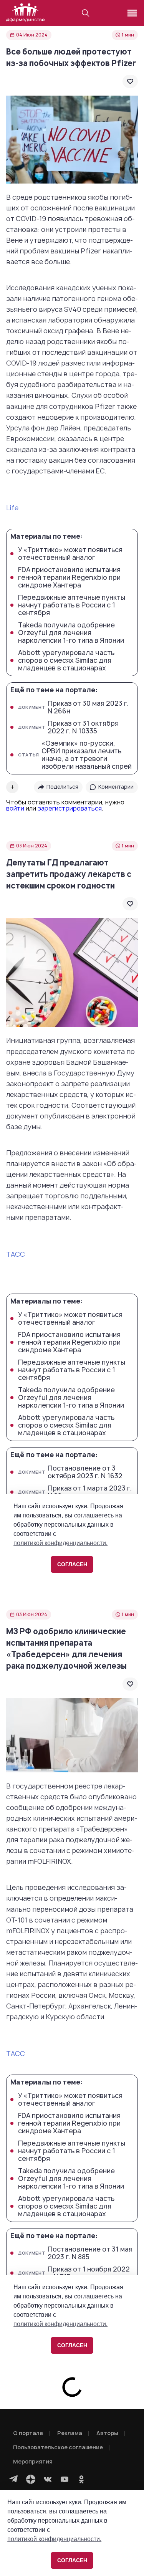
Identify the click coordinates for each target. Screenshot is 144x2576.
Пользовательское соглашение (58, 2447)
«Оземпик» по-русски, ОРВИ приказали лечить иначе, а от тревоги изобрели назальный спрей (75, 755)
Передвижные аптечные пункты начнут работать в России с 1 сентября (72, 605)
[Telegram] (14, 2479)
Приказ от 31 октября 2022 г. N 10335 (68, 727)
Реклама (70, 2433)
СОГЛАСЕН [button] (72, 2560)
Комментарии (116, 787)
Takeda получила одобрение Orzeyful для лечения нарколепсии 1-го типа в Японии (71, 633)
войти (15, 808)
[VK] (48, 2479)
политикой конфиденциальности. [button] (54, 2539)
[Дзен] (31, 2479)
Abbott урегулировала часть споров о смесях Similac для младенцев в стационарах (66, 660)
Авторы (107, 2433)
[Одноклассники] (81, 2479)
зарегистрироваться (70, 808)
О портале (28, 2433)
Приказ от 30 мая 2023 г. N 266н (73, 707)
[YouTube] (65, 2479)
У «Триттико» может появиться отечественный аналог (70, 554)
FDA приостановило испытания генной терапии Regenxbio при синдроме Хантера (69, 577)
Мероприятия (33, 2461)
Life (12, 508)
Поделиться (62, 787)
